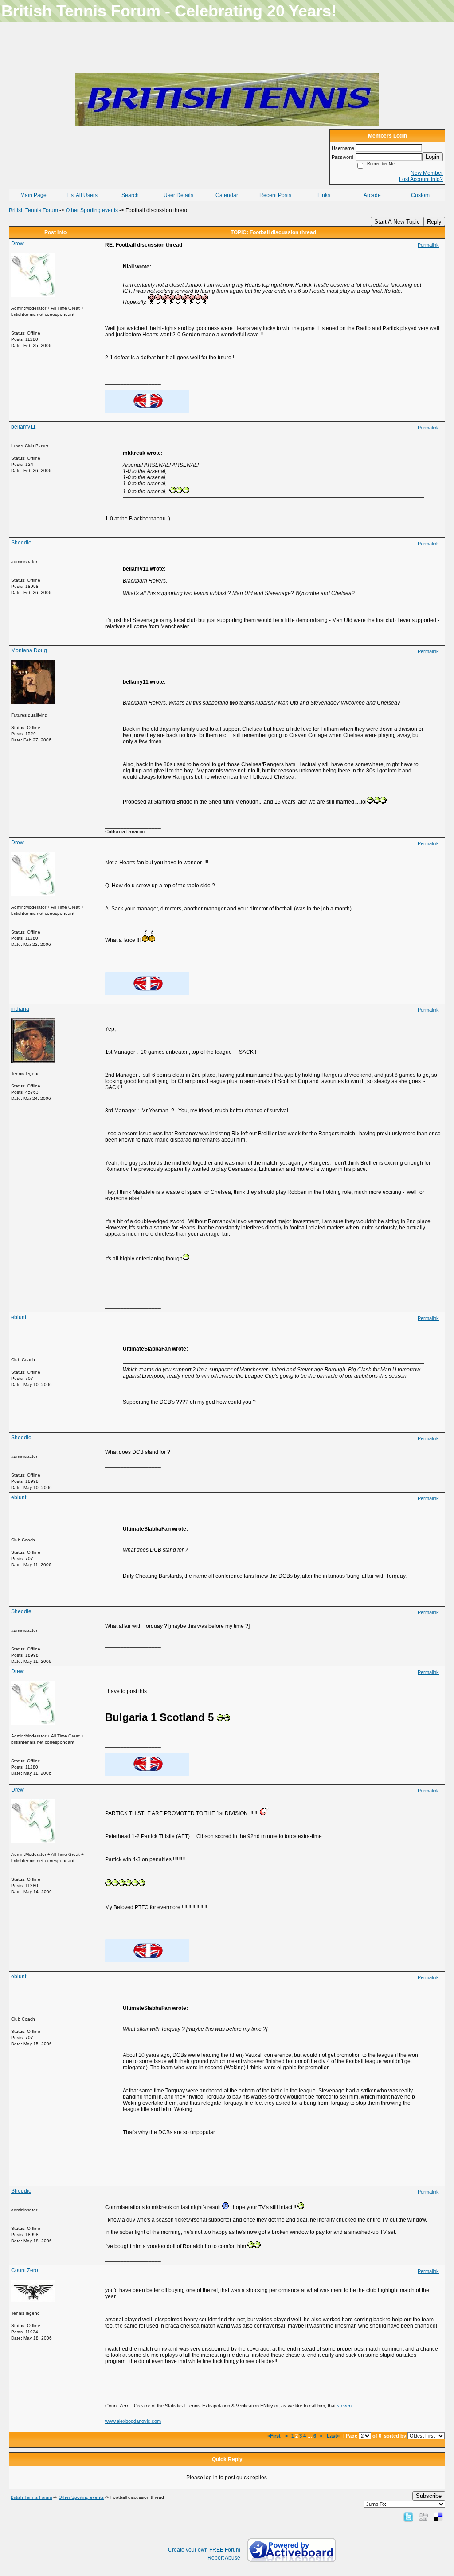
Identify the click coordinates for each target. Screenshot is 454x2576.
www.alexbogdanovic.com (133, 2421)
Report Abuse (224, 2558)
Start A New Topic (397, 222)
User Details (178, 195)
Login (432, 157)
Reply (434, 222)
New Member (427, 173)
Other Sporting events (92, 210)
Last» (334, 2436)
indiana (20, 1009)
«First (275, 2436)
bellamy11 (23, 427)
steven (344, 2406)
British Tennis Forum (33, 210)
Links (324, 195)
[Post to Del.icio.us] (438, 2517)
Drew (18, 244)
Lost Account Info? (421, 179)
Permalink (428, 245)
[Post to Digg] (423, 2517)
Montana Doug (29, 650)
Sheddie (21, 543)
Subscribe (429, 2496)
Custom (420, 195)
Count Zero (25, 2270)
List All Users (82, 195)
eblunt (19, 1317)
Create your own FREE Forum (204, 2550)
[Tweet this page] (408, 2517)
